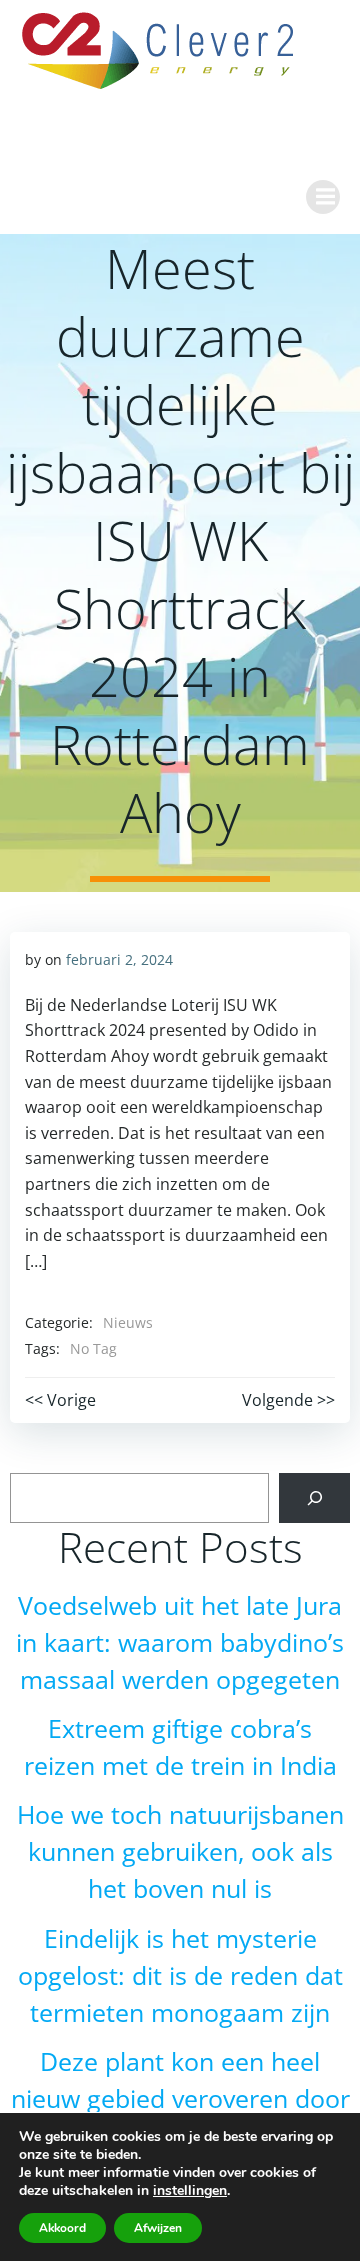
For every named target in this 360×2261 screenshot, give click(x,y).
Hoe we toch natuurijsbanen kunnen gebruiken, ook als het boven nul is (180, 1851)
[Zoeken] (314, 1497)
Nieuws (128, 1322)
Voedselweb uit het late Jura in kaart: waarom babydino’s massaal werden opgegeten (180, 1642)
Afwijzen (158, 2228)
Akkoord (62, 2228)
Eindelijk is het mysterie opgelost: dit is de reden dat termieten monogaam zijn (180, 1975)
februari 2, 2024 (119, 959)
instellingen (190, 2191)
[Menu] (323, 197)
